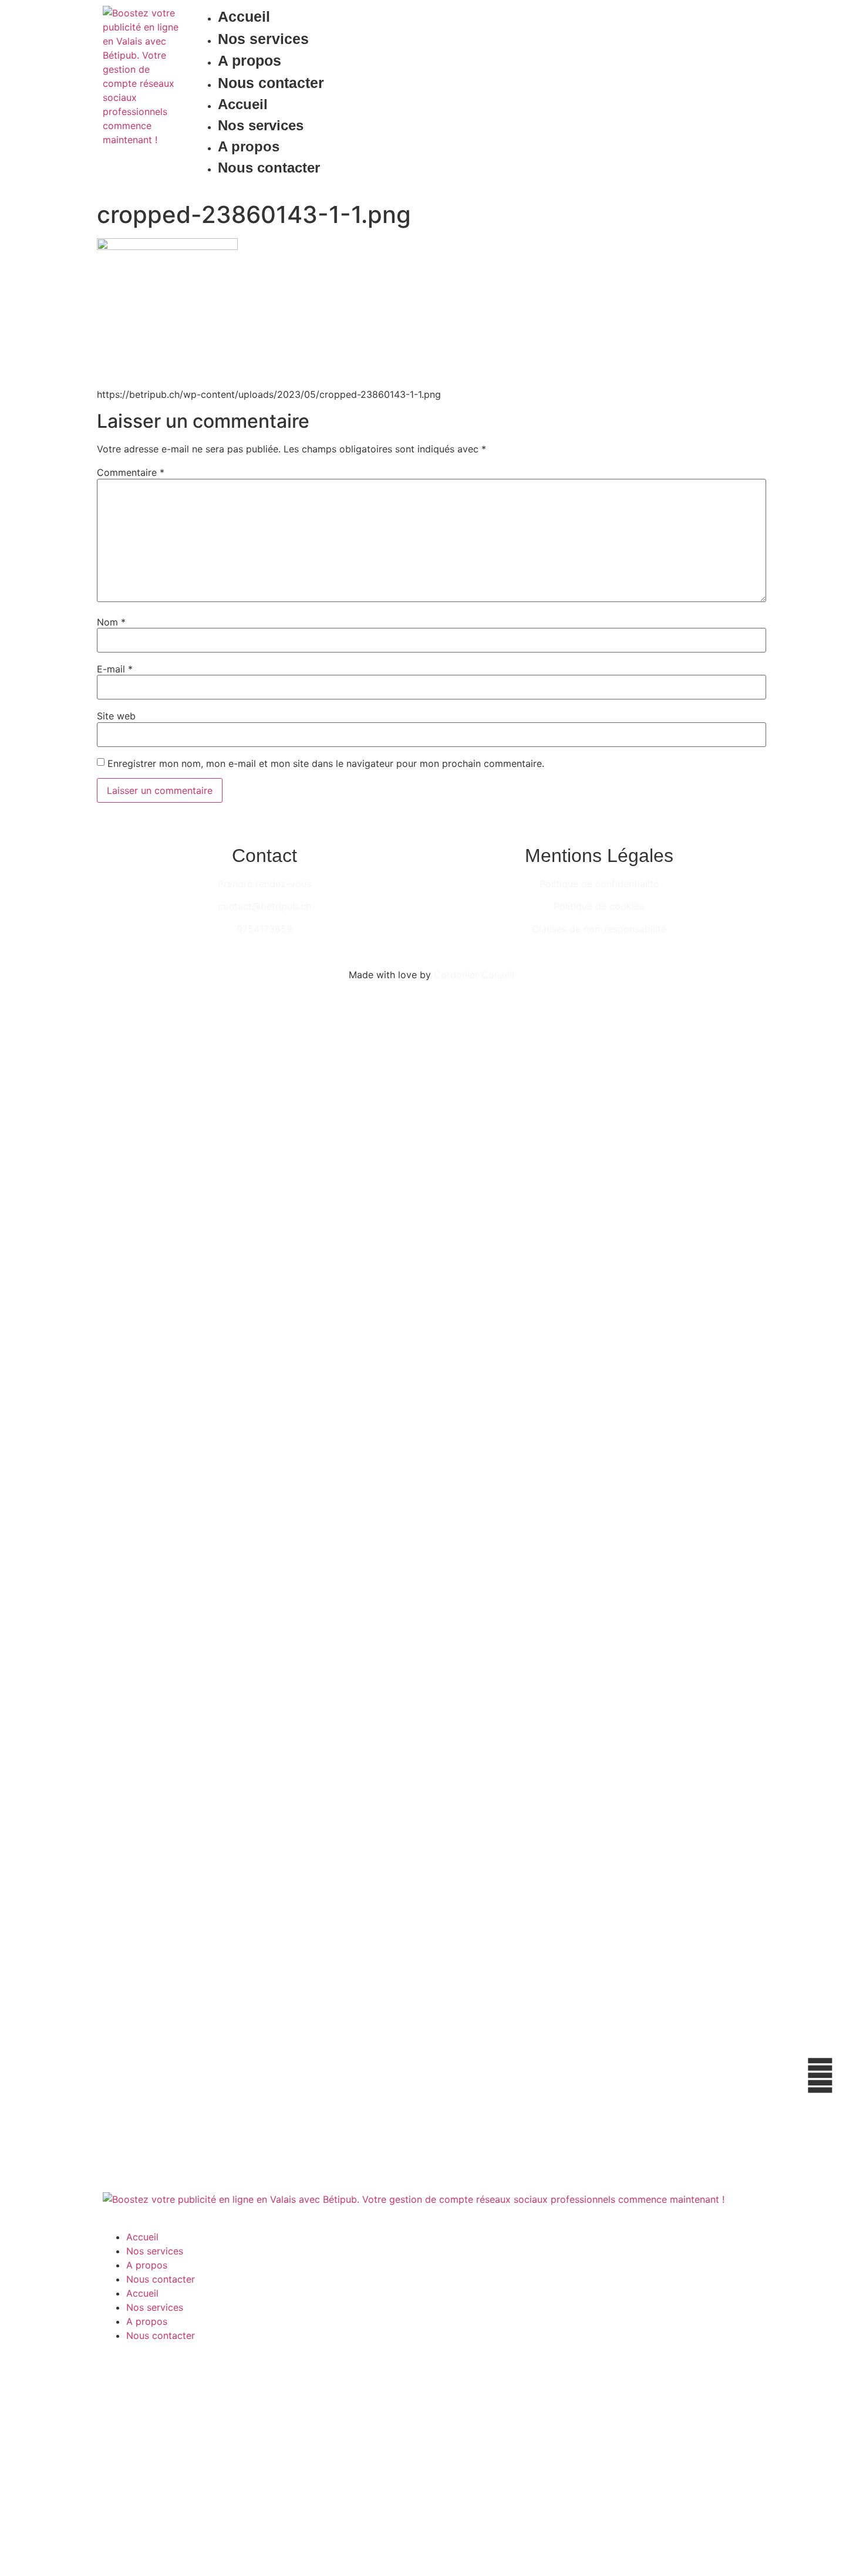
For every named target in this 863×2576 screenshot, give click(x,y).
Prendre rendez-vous (264, 884)
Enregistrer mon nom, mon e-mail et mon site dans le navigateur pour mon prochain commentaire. (326, 763)
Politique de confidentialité (599, 884)
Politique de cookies (599, 906)
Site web (116, 716)
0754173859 (264, 929)
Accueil (244, 16)
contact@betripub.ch (264, 906)
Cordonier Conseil (474, 975)
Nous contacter (271, 83)
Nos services (263, 39)
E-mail (115, 669)
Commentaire (131, 472)
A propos (250, 60)
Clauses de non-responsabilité (599, 929)
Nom (111, 622)
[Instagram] (743, 96)
